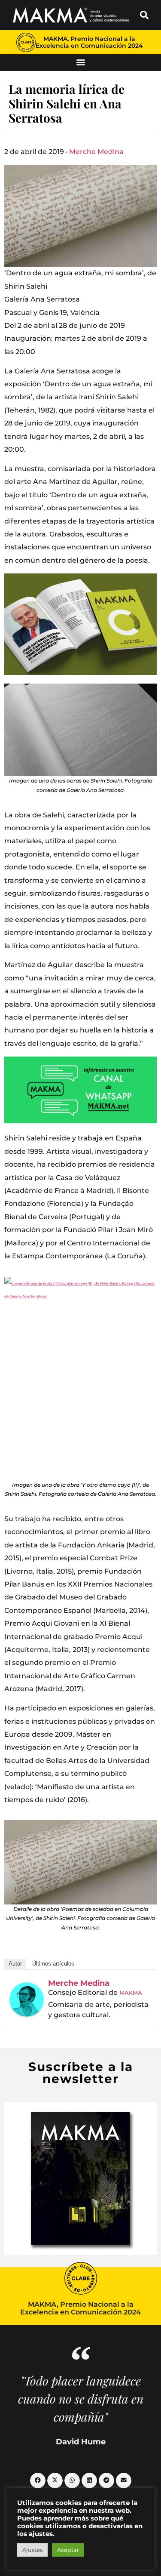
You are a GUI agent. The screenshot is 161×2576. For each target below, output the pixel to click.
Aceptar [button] (68, 2550)
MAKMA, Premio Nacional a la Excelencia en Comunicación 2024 (89, 42)
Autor (15, 1964)
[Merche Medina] (27, 2000)
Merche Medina (96, 152)
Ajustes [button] (32, 2550)
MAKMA (131, 1993)
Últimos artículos (53, 1964)
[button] (144, 15)
